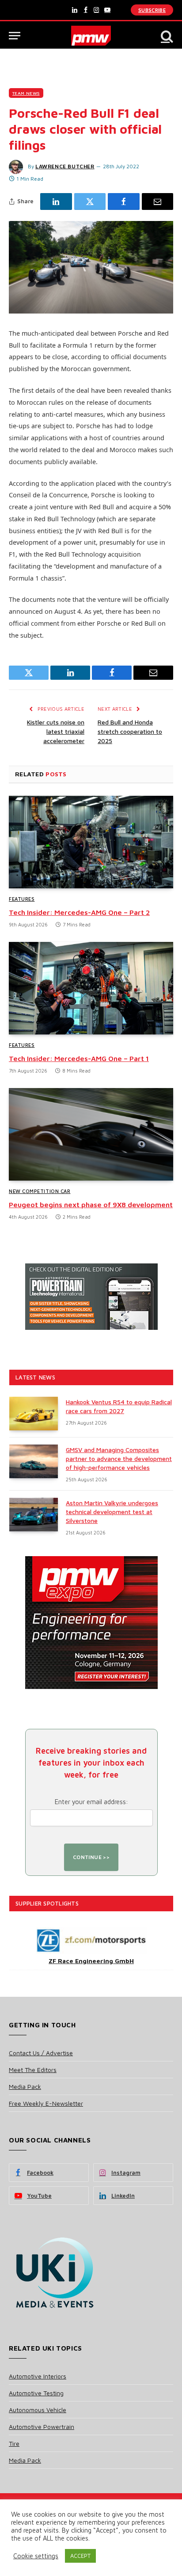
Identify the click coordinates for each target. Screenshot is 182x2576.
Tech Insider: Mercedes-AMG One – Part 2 (79, 912)
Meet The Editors (33, 2070)
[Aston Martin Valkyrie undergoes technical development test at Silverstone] (34, 1515)
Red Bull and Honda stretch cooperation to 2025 (130, 731)
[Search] (166, 36)
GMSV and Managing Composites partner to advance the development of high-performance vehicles (119, 1458)
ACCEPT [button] (80, 2556)
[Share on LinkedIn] (56, 201)
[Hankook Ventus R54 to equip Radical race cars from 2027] (34, 1414)
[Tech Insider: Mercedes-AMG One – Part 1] (91, 988)
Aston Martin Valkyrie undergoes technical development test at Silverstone (112, 1512)
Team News (26, 93)
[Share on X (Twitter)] (90, 201)
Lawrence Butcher (65, 166)
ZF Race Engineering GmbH (91, 1961)
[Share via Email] (158, 201)
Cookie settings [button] (36, 2556)
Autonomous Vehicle (38, 2410)
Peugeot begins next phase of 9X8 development (91, 1205)
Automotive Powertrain (42, 2427)
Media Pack (25, 2086)
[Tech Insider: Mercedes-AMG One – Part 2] (91, 842)
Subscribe (152, 10)
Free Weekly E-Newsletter (46, 2103)
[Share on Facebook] (124, 201)
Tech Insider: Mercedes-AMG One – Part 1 (79, 1058)
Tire (14, 2443)
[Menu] (15, 36)
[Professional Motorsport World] (91, 36)
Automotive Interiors (38, 2376)
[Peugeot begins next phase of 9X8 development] (91, 1134)
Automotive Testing (36, 2393)
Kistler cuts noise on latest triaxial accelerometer (56, 731)
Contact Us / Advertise (41, 2053)
